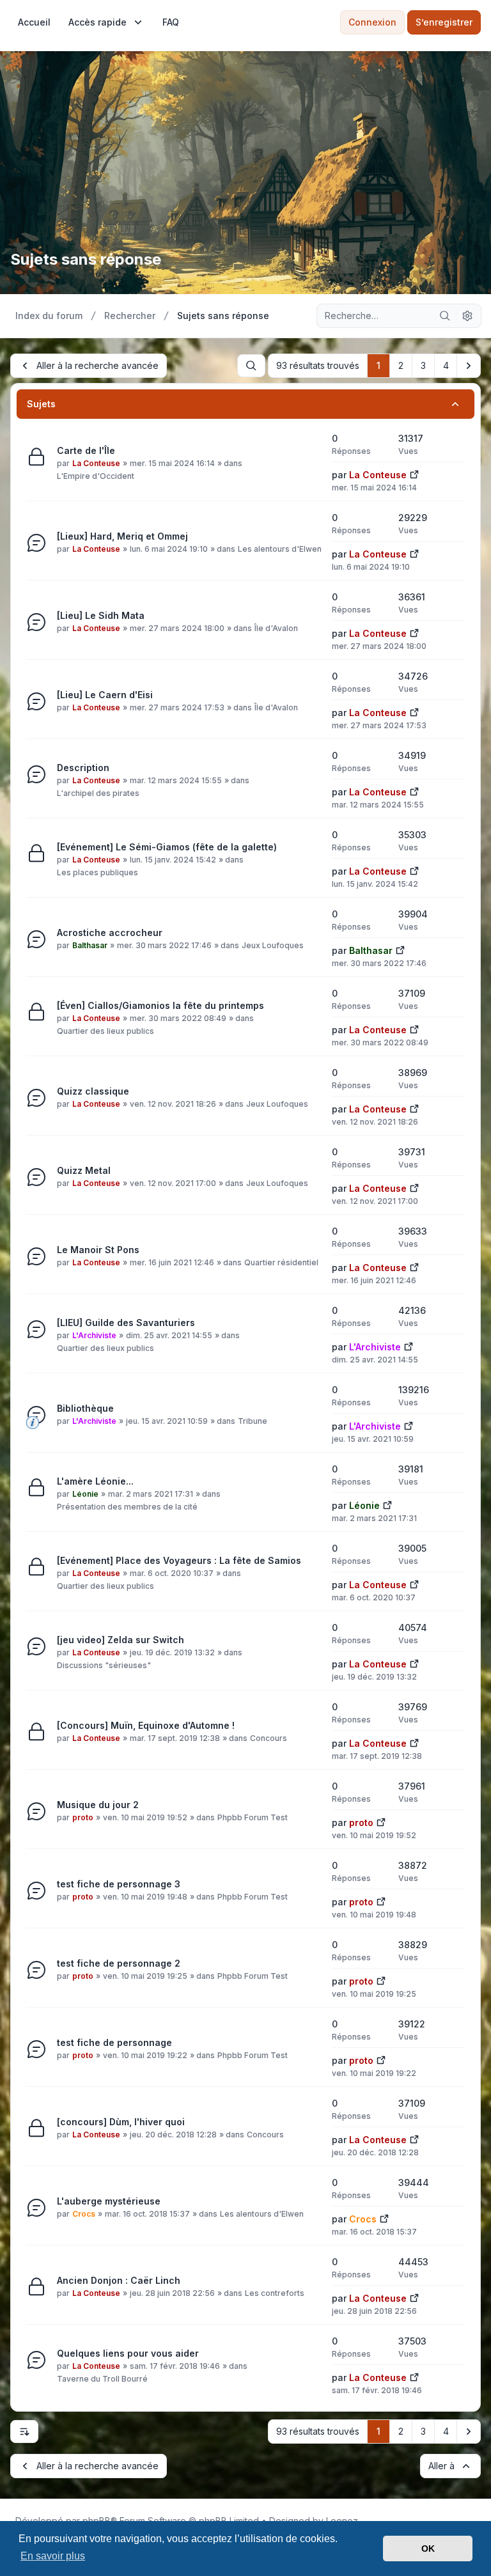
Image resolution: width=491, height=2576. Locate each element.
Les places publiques (97, 872)
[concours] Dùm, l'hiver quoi (121, 2122)
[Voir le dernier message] (414, 473)
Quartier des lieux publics (105, 1031)
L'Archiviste (94, 1335)
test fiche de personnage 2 (119, 1963)
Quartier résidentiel (281, 1262)
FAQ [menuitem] (171, 22)
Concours (269, 1738)
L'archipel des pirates (98, 793)
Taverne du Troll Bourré (102, 2379)
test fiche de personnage (114, 2042)
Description (83, 768)
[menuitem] (34, 22)
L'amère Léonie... (95, 1481)
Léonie (85, 1494)
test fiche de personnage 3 (119, 1884)
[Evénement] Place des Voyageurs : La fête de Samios (179, 1560)
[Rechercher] (445, 316)
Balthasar (90, 945)
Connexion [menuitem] (372, 22)
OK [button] (428, 2549)
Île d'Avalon (276, 628)
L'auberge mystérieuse (109, 2201)
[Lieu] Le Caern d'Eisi (105, 695)
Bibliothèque (85, 1408)
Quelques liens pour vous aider (128, 2353)
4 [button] (446, 365)
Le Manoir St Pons (98, 1250)
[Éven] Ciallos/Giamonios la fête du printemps (160, 1005)
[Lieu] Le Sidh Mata (101, 615)
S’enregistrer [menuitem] (444, 22)
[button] (469, 366)
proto (83, 1817)
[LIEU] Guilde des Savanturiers (126, 1323)
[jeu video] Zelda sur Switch (121, 1640)
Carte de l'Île (86, 450)
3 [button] (423, 365)
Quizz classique (93, 1091)
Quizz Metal (84, 1170)
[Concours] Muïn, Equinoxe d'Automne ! (146, 1725)
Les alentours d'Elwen (280, 549)
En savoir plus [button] (53, 2556)
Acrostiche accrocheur (110, 933)
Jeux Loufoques (273, 945)
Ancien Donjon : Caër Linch (119, 2280)
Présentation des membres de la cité (127, 1507)
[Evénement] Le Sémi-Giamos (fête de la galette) (167, 847)
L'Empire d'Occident (96, 476)
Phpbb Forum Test (253, 1817)
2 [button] (401, 365)
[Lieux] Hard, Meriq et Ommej (122, 536)
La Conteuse (96, 463)
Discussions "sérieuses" (104, 1665)
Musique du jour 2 (98, 1805)
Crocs (84, 2214)
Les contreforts (275, 2293)
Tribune (253, 1421)
